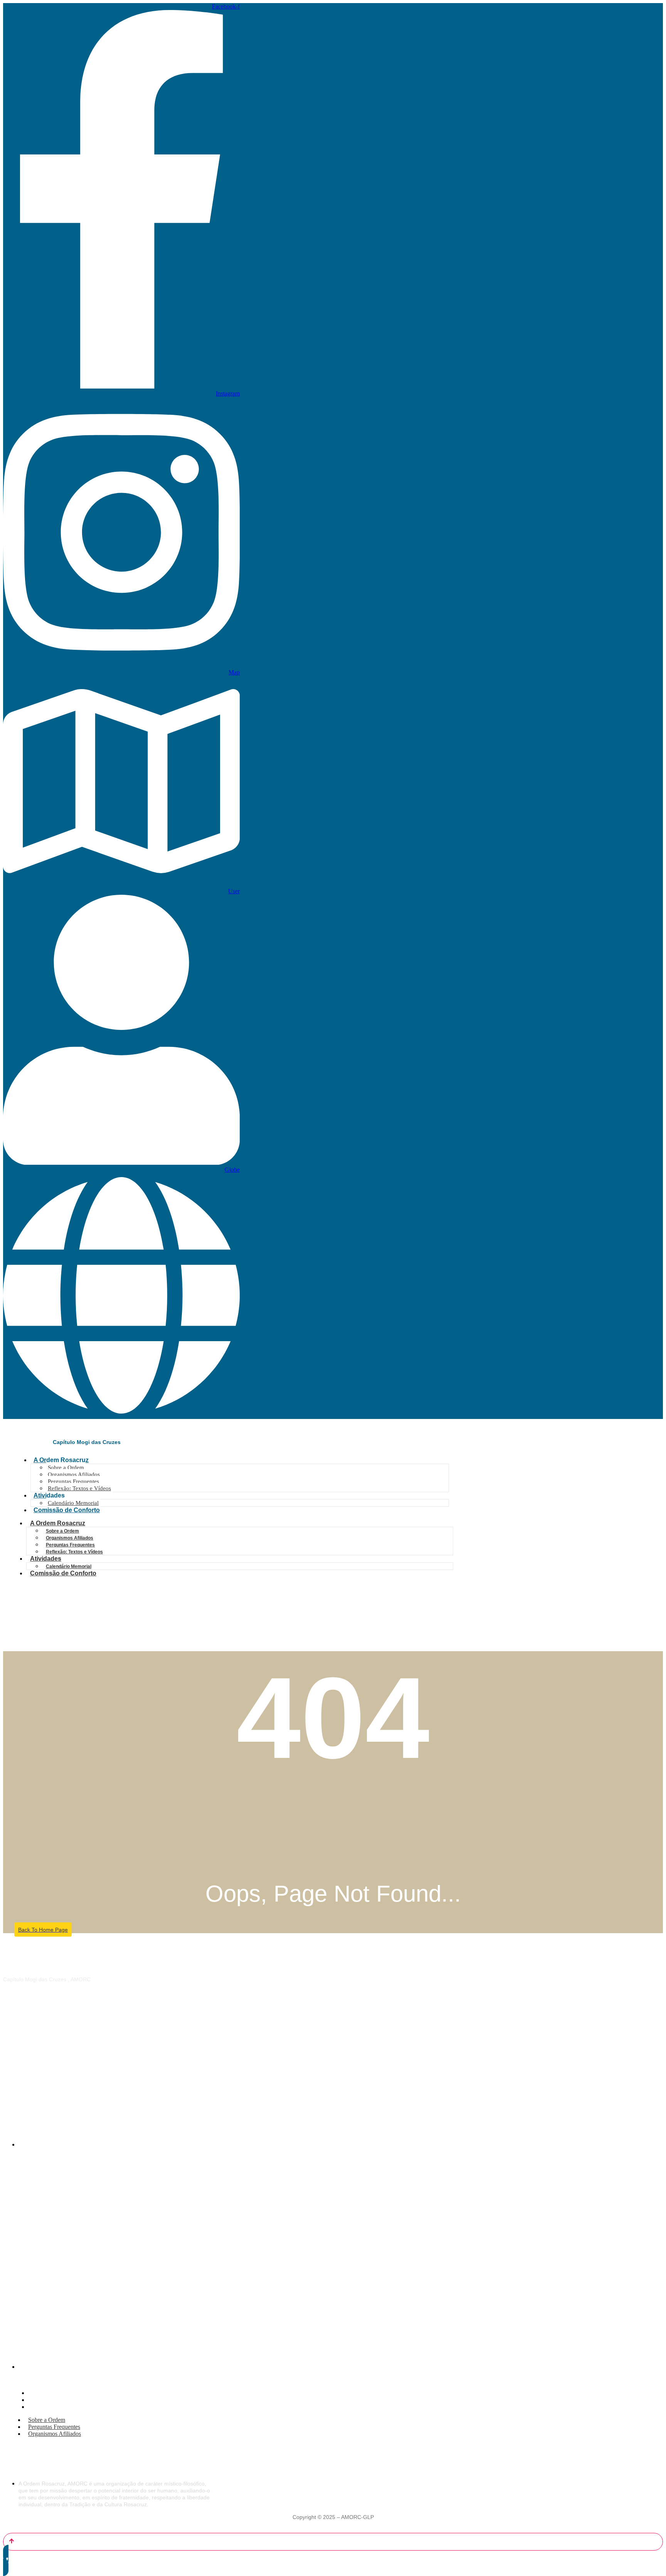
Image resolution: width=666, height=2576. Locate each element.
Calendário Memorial (73, 1503)
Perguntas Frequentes (73, 1481)
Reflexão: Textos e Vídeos (79, 1488)
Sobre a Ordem (66, 1467)
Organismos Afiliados (74, 1474)
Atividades (49, 1495)
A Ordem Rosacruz (61, 1460)
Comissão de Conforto (67, 1510)
